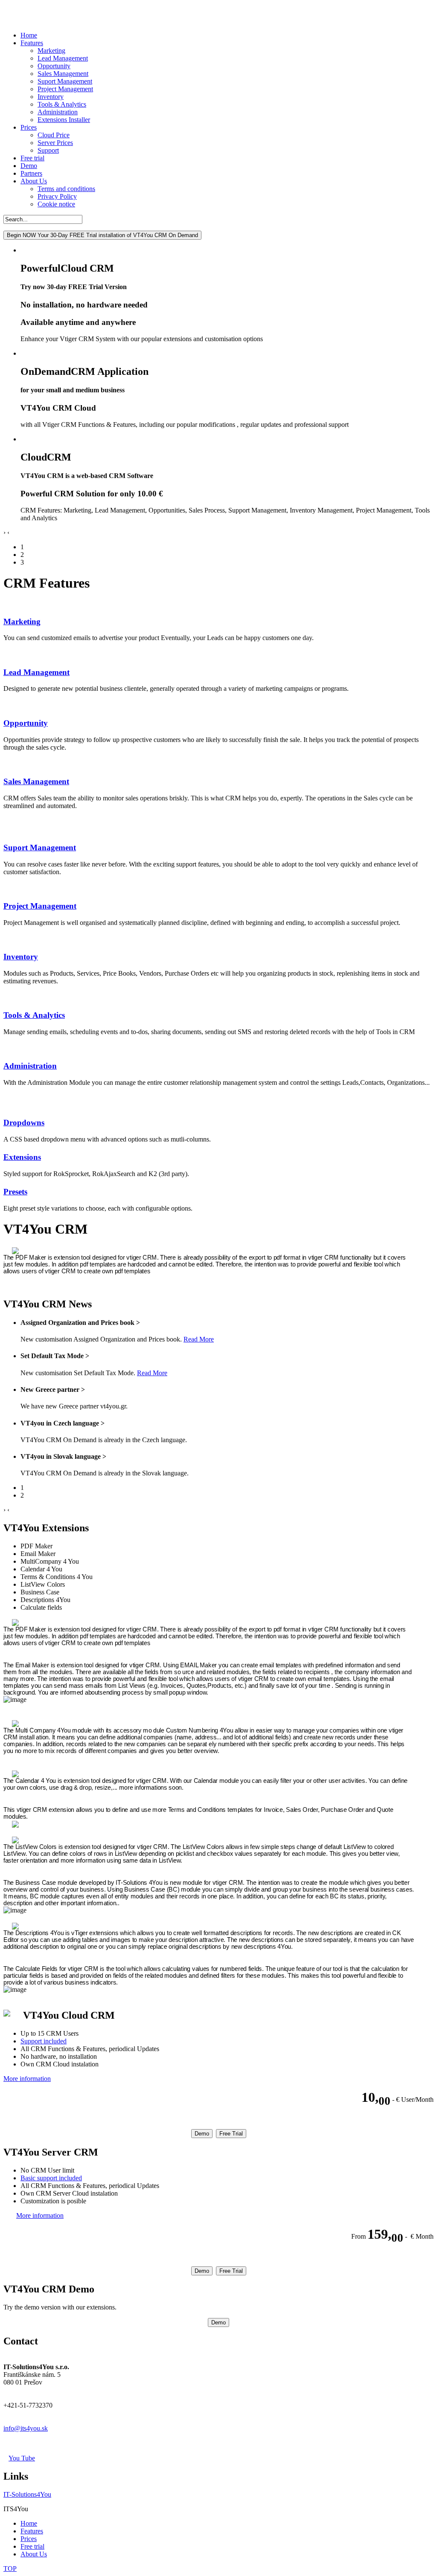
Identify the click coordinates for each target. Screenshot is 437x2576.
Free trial (32, 158)
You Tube (22, 2458)
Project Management (65, 89)
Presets (15, 1192)
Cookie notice (56, 204)
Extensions (22, 1157)
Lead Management (63, 58)
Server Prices (55, 143)
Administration (58, 112)
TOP (10, 2569)
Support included (44, 2041)
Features (32, 43)
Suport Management (65, 81)
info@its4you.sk (26, 2428)
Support (48, 150)
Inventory (51, 97)
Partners (31, 173)
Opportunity (54, 66)
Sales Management (63, 74)
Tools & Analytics (62, 104)
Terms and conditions (66, 189)
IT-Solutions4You (27, 2494)
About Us (34, 181)
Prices (29, 127)
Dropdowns (24, 1123)
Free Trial (231, 2134)
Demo (29, 166)
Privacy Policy (57, 196)
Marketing (51, 51)
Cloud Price (54, 135)
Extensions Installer (64, 120)
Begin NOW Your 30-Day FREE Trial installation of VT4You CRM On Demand (102, 235)
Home (29, 35)
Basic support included (51, 2178)
